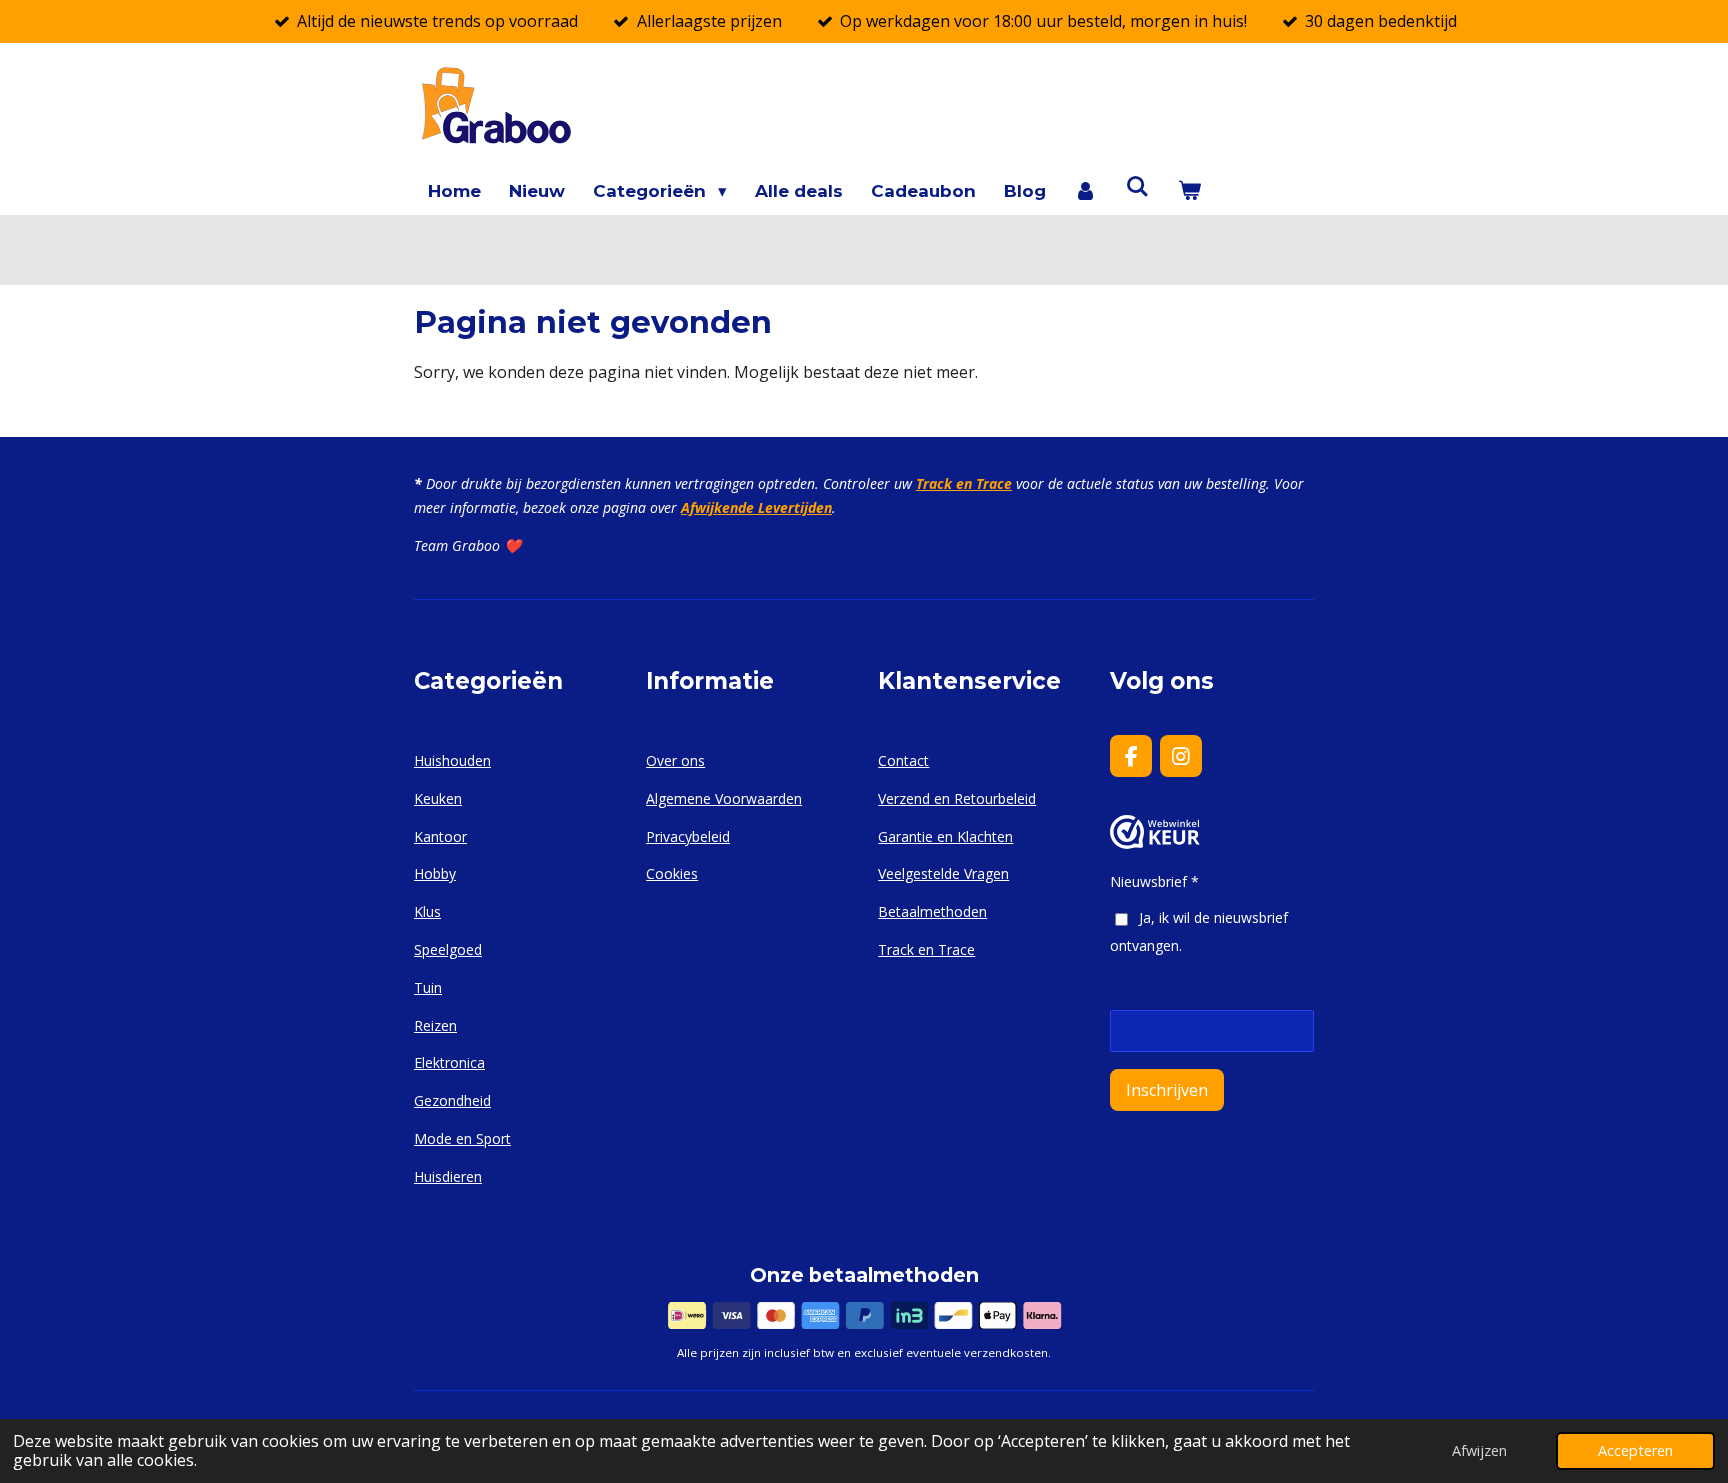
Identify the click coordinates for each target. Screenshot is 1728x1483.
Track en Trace (964, 483)
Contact (903, 760)
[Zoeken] (1138, 187)
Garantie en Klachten (945, 836)
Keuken (438, 798)
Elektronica (449, 1062)
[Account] (1086, 191)
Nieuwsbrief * (1154, 881)
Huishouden (452, 760)
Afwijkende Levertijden (756, 507)
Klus (427, 911)
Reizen (435, 1025)
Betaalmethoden (932, 911)
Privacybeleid (688, 836)
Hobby (435, 873)
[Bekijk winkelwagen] (1189, 191)
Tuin (428, 987)
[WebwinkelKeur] (1155, 843)
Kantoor (440, 836)
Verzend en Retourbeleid (957, 798)
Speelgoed (448, 949)
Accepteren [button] (1635, 1450)
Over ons (675, 760)
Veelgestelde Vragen (943, 873)
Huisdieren (448, 1176)
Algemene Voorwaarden (724, 798)
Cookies (672, 873)
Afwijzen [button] (1479, 1450)
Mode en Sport (462, 1138)
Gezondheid (452, 1100)
